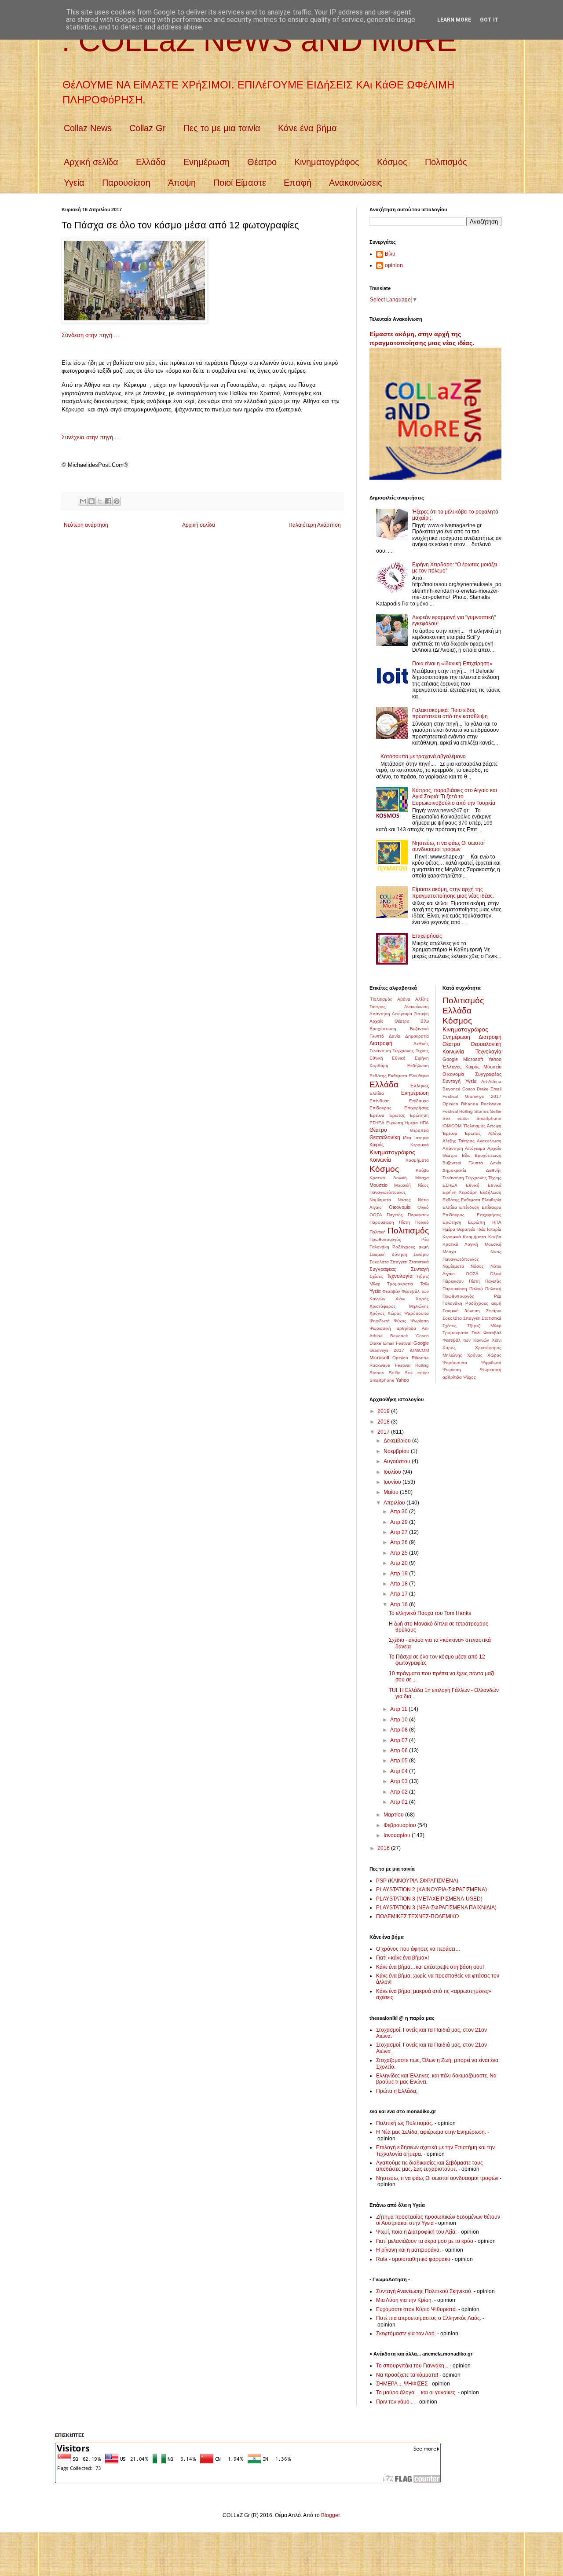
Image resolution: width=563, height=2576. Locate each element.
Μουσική (402, 1185)
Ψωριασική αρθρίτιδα (393, 1328)
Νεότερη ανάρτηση (86, 525)
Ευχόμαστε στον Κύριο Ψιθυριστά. (417, 2309)
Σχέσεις (377, 1276)
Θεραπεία (419, 1130)
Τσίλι (424, 1284)
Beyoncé (399, 1336)
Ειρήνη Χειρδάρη (460, 1192)
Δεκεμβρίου (398, 1441)
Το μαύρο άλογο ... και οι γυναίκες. (416, 2393)
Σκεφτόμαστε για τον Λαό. (406, 2334)
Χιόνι (400, 1299)
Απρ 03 (400, 1781)
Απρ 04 (400, 1771)
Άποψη (182, 183)
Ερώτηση (419, 1115)
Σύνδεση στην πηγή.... (90, 335)
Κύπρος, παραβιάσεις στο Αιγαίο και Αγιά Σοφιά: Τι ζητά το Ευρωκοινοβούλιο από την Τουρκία (455, 797)
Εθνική (376, 1058)
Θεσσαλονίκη (385, 1138)
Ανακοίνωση (417, 1007)
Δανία (395, 1036)
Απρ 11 (399, 1709)
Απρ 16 (400, 1604)
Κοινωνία (380, 1160)
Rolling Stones (474, 1111)
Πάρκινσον (418, 1215)
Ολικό (423, 1207)
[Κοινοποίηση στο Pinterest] (117, 501)
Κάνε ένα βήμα (307, 128)
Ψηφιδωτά (380, 1321)
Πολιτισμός (446, 162)
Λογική (400, 1178)
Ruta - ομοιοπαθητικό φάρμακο (413, 2259)
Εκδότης (378, 1076)
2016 (384, 1848)
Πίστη (404, 1222)
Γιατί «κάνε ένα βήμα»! (402, 1958)
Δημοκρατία (417, 1036)
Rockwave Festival (390, 1365)
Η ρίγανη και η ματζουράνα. (408, 2250)
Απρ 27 (400, 1532)
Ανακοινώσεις (356, 183)
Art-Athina (491, 1081)
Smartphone (382, 1380)
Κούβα (422, 1170)
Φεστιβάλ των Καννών (466, 1340)
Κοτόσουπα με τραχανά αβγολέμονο (423, 756)
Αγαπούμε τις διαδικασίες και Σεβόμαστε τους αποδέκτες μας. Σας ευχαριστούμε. (430, 2166)
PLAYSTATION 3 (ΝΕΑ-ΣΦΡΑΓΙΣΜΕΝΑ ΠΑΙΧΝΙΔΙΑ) (436, 1908)
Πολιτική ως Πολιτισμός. (405, 2123)
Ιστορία (422, 1138)
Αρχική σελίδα (91, 162)
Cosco (422, 1336)
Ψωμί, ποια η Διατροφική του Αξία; (416, 2232)
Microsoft (379, 1358)
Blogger (330, 2515)
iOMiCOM (419, 1350)
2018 (384, 1422)
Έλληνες (419, 1086)
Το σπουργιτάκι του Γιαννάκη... (412, 2366)
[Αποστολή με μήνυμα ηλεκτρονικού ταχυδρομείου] (83, 501)
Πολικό (422, 1222)
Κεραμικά (420, 1145)
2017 (384, 1432)
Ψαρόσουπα (417, 1313)
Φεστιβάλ (391, 1291)
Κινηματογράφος (327, 162)
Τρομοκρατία (400, 1284)
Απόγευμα (402, 1014)
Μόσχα (422, 1178)
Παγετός (395, 1215)
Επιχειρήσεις (427, 936)
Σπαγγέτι (399, 1262)
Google (421, 1343)
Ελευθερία (419, 1076)
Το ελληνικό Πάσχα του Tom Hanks (430, 1613)
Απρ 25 (400, 1553)
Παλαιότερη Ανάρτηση (315, 525)
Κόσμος (392, 162)
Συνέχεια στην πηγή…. (91, 437)
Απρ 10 (400, 1720)
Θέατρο (262, 162)
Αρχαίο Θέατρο (389, 1021)
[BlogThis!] (91, 501)
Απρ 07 (400, 1740)
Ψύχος (400, 1321)
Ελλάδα (151, 162)
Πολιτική (378, 1232)
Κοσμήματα (417, 1160)
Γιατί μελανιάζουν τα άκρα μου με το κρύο (425, 2241)
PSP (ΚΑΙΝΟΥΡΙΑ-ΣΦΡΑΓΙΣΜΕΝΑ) (417, 1881)
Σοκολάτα (379, 1262)
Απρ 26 (400, 1542)
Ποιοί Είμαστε (240, 183)
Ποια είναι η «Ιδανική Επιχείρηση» (452, 664)
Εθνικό (399, 1058)
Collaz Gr (148, 128)
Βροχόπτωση (383, 1029)
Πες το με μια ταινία (222, 128)
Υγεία (74, 183)
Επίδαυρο (419, 1101)
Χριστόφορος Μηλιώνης (399, 1306)
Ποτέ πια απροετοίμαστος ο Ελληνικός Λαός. (429, 2318)
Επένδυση (380, 1101)
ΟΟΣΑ (376, 1215)
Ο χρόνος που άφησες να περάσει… (418, 1949)
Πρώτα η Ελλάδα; (397, 2091)
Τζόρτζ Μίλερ (484, 1326)
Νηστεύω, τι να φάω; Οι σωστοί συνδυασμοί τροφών (448, 846)
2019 (384, 1411)
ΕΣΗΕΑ (377, 1123)
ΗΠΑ (424, 1123)
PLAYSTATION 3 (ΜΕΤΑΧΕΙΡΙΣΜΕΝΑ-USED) (429, 1899)
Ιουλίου (393, 1472)
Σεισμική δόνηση (388, 1254)
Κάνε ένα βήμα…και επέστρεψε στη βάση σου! (430, 1967)
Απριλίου (395, 1503)
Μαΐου (392, 1492)
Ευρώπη (395, 1123)
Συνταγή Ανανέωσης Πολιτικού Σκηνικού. (424, 2291)
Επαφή (298, 183)
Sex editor (417, 1373)
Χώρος (395, 1313)
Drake (375, 1343)
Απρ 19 (400, 1574)
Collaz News (88, 128)
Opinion (400, 1358)
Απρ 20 (400, 1563)
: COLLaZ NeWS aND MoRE (259, 40)
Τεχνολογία (400, 1276)
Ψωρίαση (420, 1321)
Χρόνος (377, 1313)
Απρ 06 (400, 1750)
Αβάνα (404, 999)
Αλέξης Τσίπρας (459, 1141)
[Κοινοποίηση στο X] (100, 501)
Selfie (395, 1373)
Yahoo (402, 1380)
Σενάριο (421, 1254)
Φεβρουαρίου (400, 1825)
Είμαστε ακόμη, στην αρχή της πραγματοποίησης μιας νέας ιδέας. (453, 892)
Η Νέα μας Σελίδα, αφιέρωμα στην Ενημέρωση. (431, 2132)
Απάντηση (380, 1014)
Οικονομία (400, 1207)
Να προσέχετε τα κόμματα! (407, 2375)
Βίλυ (390, 254)
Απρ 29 (400, 1522)
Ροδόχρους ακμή (410, 1247)
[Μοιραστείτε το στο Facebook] (108, 501)
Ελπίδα (377, 1093)
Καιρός (377, 1145)
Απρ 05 (400, 1761)
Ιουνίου (393, 1482)
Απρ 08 (400, 1730)
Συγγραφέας (383, 1269)
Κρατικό (377, 1178)
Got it (489, 20)
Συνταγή (420, 1269)
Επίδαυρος (380, 1108)
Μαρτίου (394, 1815)
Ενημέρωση (207, 162)
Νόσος (404, 1200)
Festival (404, 1343)
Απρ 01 (400, 1802)
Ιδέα (407, 1138)
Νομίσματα (380, 1200)
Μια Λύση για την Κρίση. (404, 2300)
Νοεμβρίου (397, 1451)
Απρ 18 (400, 1584)
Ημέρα (411, 1123)
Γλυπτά (377, 1036)
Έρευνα (377, 1115)
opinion (394, 265)
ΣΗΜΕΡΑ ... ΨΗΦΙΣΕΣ (402, 2384)
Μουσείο (378, 1185)
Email (389, 1343)
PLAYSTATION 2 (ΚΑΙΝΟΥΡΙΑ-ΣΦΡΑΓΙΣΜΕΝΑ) (431, 1890)
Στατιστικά (419, 1262)
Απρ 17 (400, 1594)
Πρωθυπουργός (385, 1239)
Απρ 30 (400, 1512)
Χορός (422, 1299)
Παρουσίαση (126, 183)
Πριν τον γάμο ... (395, 2402)
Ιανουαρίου (398, 1835)
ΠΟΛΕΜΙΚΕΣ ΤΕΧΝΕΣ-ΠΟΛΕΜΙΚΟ (417, 1916)
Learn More (454, 20)
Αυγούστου (398, 1461)
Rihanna (420, 1358)
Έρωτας (397, 1115)
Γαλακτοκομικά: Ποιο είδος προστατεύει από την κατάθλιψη (450, 713)
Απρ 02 (400, 1792)
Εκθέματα (398, 1076)
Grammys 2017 (387, 1350)
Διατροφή (381, 1043)
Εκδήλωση (418, 1066)
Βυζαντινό (419, 1029)
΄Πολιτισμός (381, 999)
